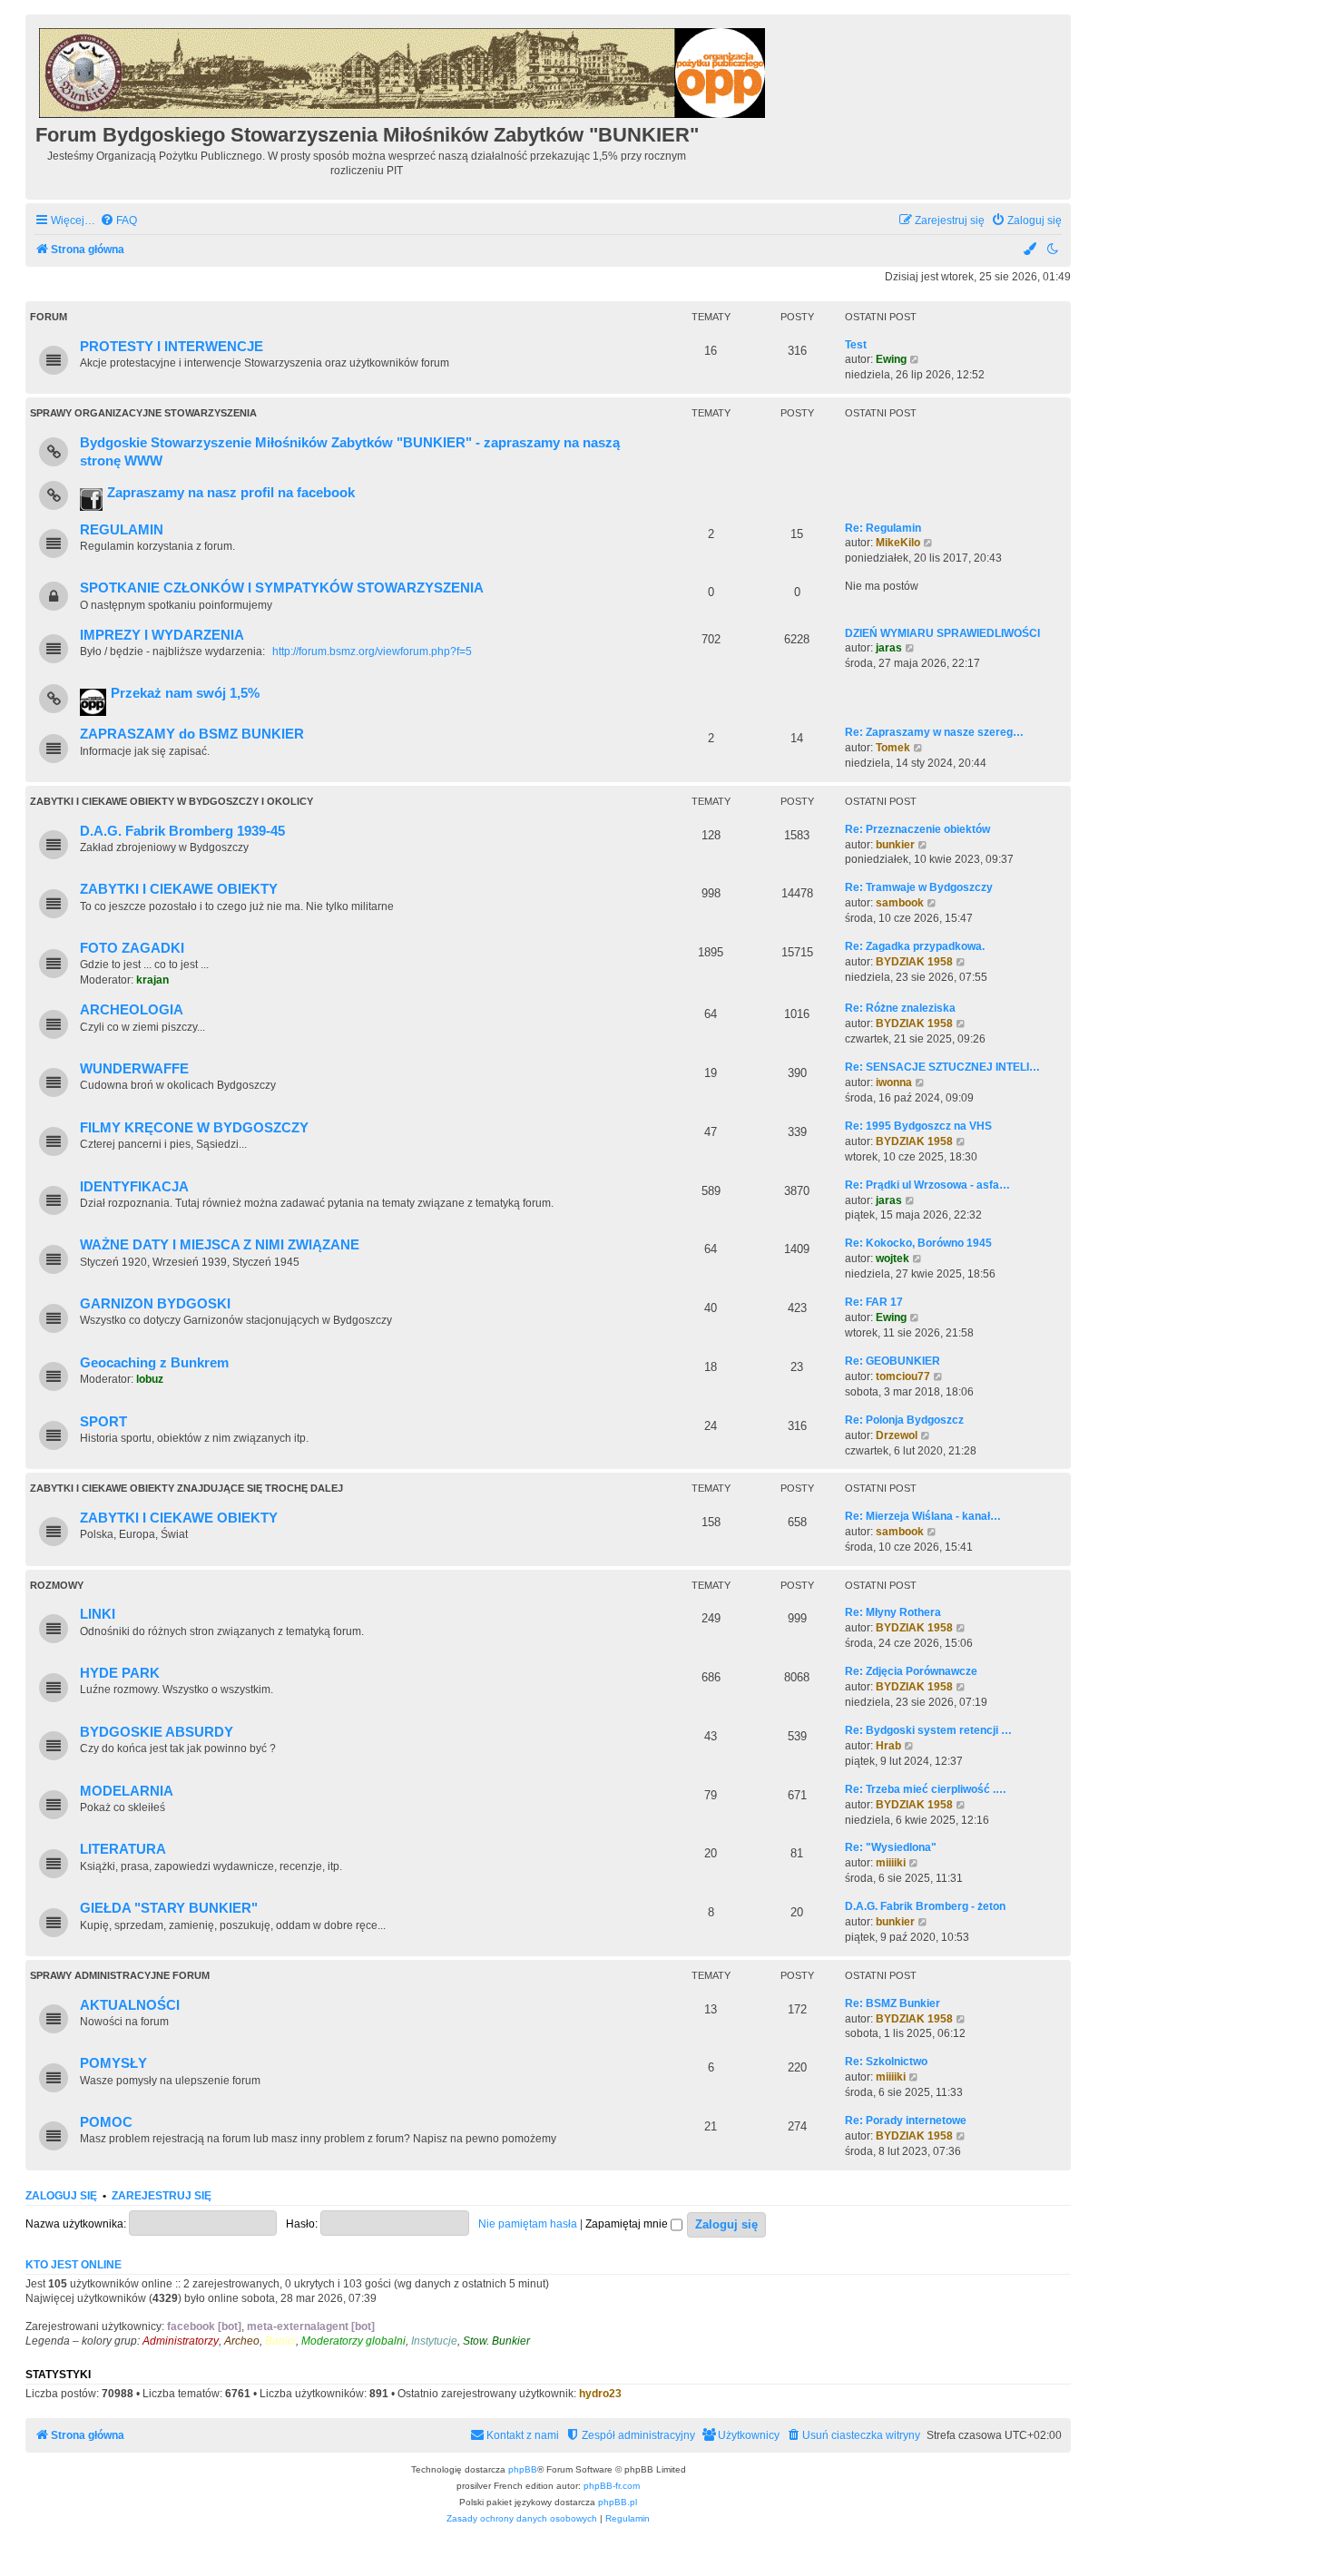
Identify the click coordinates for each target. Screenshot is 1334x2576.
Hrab (888, 1746)
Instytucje (434, 2341)
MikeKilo (898, 543)
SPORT (103, 1422)
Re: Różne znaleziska (900, 1008)
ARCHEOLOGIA (132, 1010)
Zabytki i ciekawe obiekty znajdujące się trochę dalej (186, 1488)
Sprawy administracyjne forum (120, 1975)
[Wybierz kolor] (1031, 250)
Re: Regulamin (883, 528)
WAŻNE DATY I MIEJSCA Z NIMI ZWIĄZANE (220, 1245)
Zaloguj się (61, 2196)
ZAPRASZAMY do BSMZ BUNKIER (192, 734)
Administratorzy (181, 2341)
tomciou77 (903, 1376)
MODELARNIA (127, 1791)
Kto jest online (74, 2265)
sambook (900, 903)
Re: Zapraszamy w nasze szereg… (934, 732)
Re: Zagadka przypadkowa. (915, 946)
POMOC (106, 2122)
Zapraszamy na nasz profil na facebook (231, 493)
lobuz (150, 1379)
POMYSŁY (113, 2063)
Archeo (242, 2341)
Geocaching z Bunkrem (154, 1363)
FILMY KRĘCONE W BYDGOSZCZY (194, 1128)
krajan (152, 980)
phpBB (523, 2469)
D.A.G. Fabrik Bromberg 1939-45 (182, 831)
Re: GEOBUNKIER (893, 1361)
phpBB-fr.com (612, 2486)
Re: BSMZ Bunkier (893, 2003)
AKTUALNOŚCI (130, 2005)
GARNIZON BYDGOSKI (155, 1304)
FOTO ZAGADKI (132, 948)
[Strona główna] (403, 70)
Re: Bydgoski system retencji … (928, 1730)
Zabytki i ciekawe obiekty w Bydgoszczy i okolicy (172, 801)
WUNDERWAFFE (134, 1069)
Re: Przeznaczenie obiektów (917, 829)
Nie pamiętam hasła (528, 2224)
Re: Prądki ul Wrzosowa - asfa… (927, 1185)
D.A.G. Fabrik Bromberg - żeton (925, 1906)
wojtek (893, 1259)
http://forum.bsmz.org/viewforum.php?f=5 (372, 651)
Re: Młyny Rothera (893, 1612)
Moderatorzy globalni (353, 2341)
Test (856, 345)
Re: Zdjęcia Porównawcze (911, 1671)
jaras (889, 648)
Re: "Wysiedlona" (891, 1847)
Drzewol (897, 1435)
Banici (280, 2341)
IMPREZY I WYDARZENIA (162, 635)
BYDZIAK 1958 (914, 962)
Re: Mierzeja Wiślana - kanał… (923, 1516)
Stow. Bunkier (496, 2341)
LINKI (98, 1614)
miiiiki (891, 1863)
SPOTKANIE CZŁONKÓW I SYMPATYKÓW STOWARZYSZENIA (282, 588)
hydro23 (600, 2394)
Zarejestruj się (162, 2196)
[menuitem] (118, 221)
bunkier (895, 845)
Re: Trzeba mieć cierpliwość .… (926, 1789)
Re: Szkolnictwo (886, 2062)
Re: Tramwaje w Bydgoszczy (919, 887)
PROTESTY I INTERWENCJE (172, 347)
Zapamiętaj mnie (628, 2224)
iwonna (894, 1082)
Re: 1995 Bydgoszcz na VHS (918, 1126)
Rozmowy (57, 1585)
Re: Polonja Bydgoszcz (904, 1420)
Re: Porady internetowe (906, 2121)
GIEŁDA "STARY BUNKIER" (169, 1908)
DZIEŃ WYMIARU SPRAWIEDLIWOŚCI (942, 633)
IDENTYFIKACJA (134, 1187)
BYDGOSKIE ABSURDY (157, 1732)
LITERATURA (123, 1849)
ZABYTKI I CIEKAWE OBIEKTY (179, 889)
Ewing (891, 359)
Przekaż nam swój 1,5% (185, 693)
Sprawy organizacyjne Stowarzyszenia (143, 413)
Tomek (893, 748)
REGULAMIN (122, 530)
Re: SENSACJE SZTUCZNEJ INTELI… (942, 1067)
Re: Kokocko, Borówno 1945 (918, 1243)
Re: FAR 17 (874, 1302)
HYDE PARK (120, 1673)
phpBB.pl (618, 2502)
